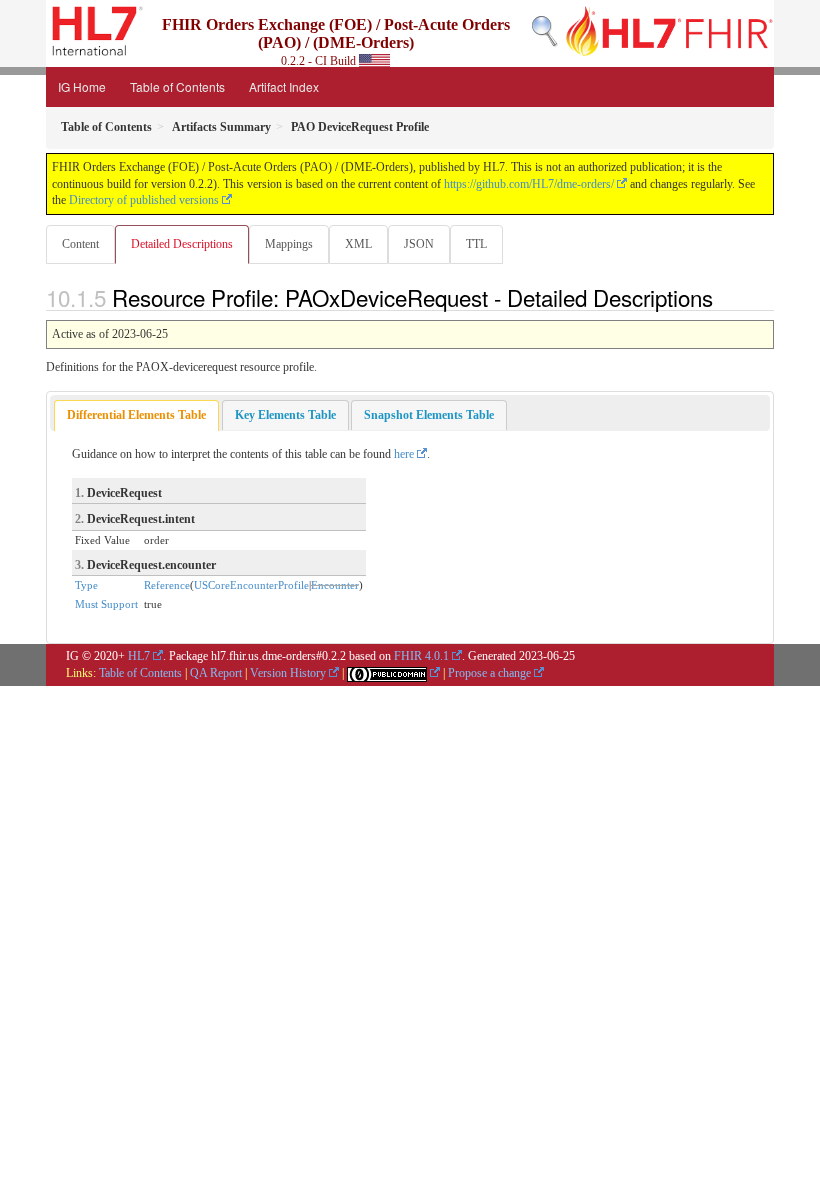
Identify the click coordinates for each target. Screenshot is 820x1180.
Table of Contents (177, 86)
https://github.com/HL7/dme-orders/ (529, 184)
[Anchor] (724, 297)
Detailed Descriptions (182, 244)
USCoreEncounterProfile (251, 585)
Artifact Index (284, 86)
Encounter (335, 585)
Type (86, 585)
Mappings (289, 244)
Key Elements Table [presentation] (285, 415)
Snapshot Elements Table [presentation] (429, 415)
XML (358, 244)
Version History (288, 673)
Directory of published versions (144, 200)
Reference (167, 585)
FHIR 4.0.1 (421, 656)
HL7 (139, 656)
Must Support (106, 604)
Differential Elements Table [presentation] (136, 415)
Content (80, 244)
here (404, 454)
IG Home (82, 86)
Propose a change (489, 673)
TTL (476, 244)
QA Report (216, 673)
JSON (419, 244)
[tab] (136, 415)
